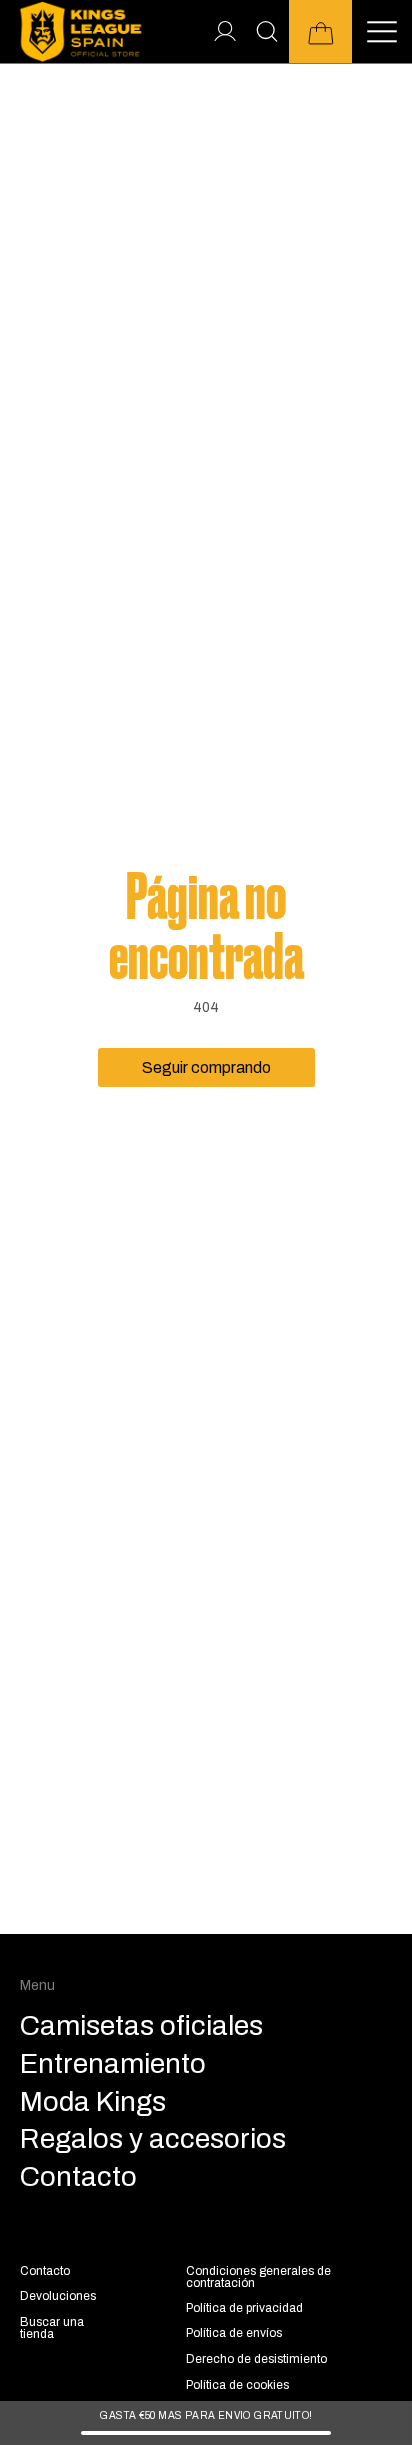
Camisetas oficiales (141, 2026)
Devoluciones (58, 2296)
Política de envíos (234, 2333)
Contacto (45, 2271)
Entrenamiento (113, 2064)
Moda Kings (93, 2102)
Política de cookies (237, 2385)
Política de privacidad (244, 2308)
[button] (320, 31)
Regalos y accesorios (153, 2139)
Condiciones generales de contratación (258, 2277)
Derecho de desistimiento (256, 2359)
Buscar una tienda (52, 2328)
